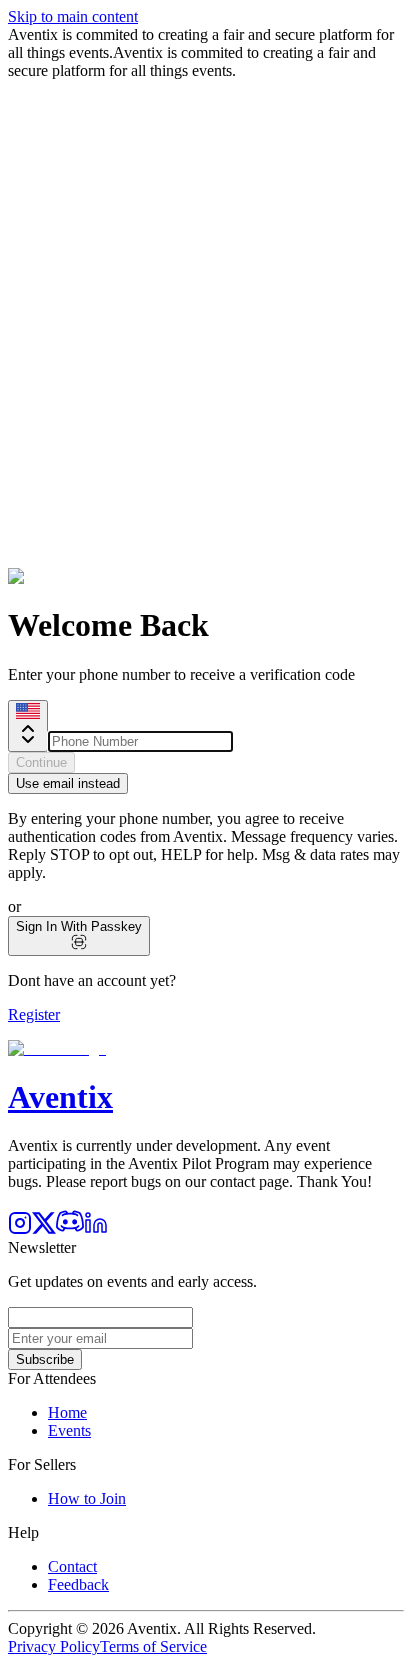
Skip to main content (73, 16)
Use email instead (68, 783)
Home (67, 1412)
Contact (72, 1566)
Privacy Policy (54, 1646)
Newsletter (42, 1247)
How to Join (87, 1498)
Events (69, 1430)
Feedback (78, 1584)
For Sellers (42, 1464)
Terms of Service (153, 1646)
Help (23, 1532)
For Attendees (52, 1378)
